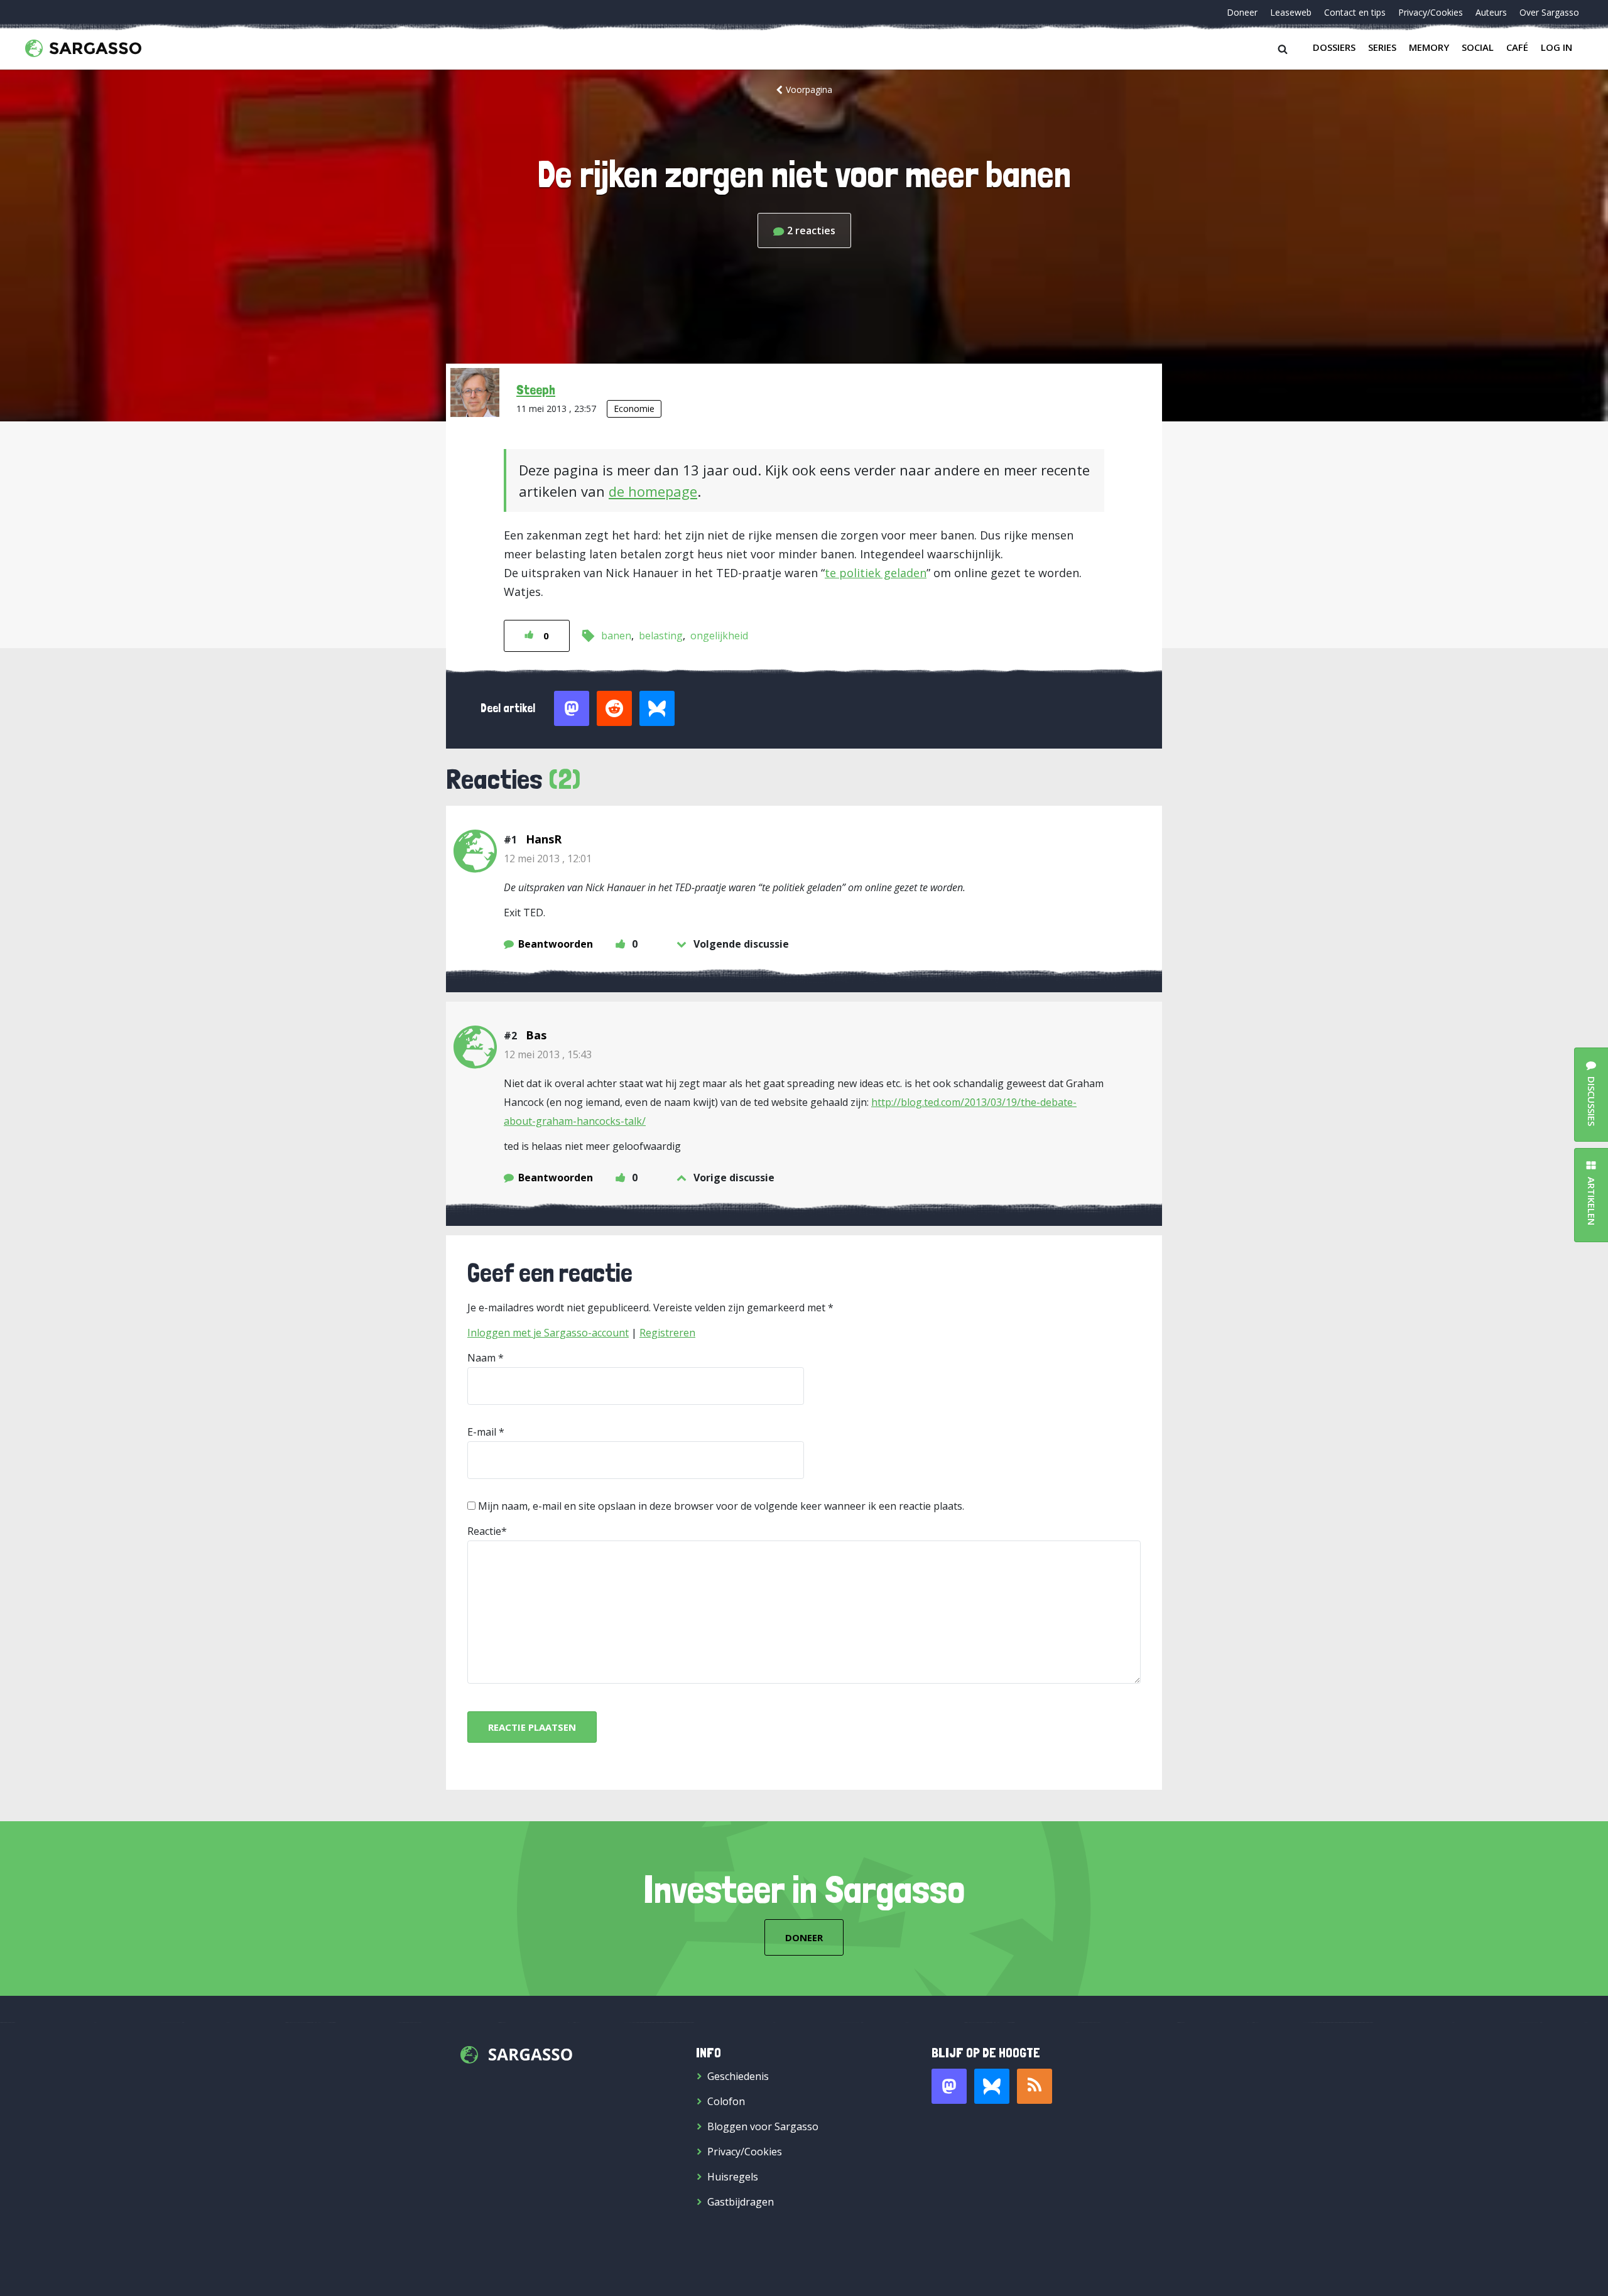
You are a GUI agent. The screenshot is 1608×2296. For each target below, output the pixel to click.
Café (1517, 47)
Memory (1429, 47)
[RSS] (1035, 2086)
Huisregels (733, 2177)
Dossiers (1334, 47)
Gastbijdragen (741, 2202)
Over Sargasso (1549, 12)
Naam (481, 1358)
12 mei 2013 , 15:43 (548, 1054)
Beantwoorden (556, 944)
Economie (634, 409)
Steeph (536, 389)
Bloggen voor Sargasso (763, 2126)
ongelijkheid (719, 636)
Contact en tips (1355, 12)
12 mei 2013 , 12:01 (548, 858)
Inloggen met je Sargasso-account (548, 1333)
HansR (544, 839)
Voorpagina (809, 89)
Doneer (1242, 12)
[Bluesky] (992, 2086)
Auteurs (1491, 12)
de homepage (653, 491)
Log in (1556, 47)
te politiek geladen (876, 573)
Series (1382, 47)
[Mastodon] (949, 2086)
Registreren (667, 1333)
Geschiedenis (738, 2076)
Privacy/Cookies (1431, 12)
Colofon (726, 2101)
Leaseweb (1291, 12)
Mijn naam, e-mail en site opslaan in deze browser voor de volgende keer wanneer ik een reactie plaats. (721, 1506)
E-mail (482, 1432)
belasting (661, 636)
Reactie (484, 1531)
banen (616, 636)
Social (1478, 47)
